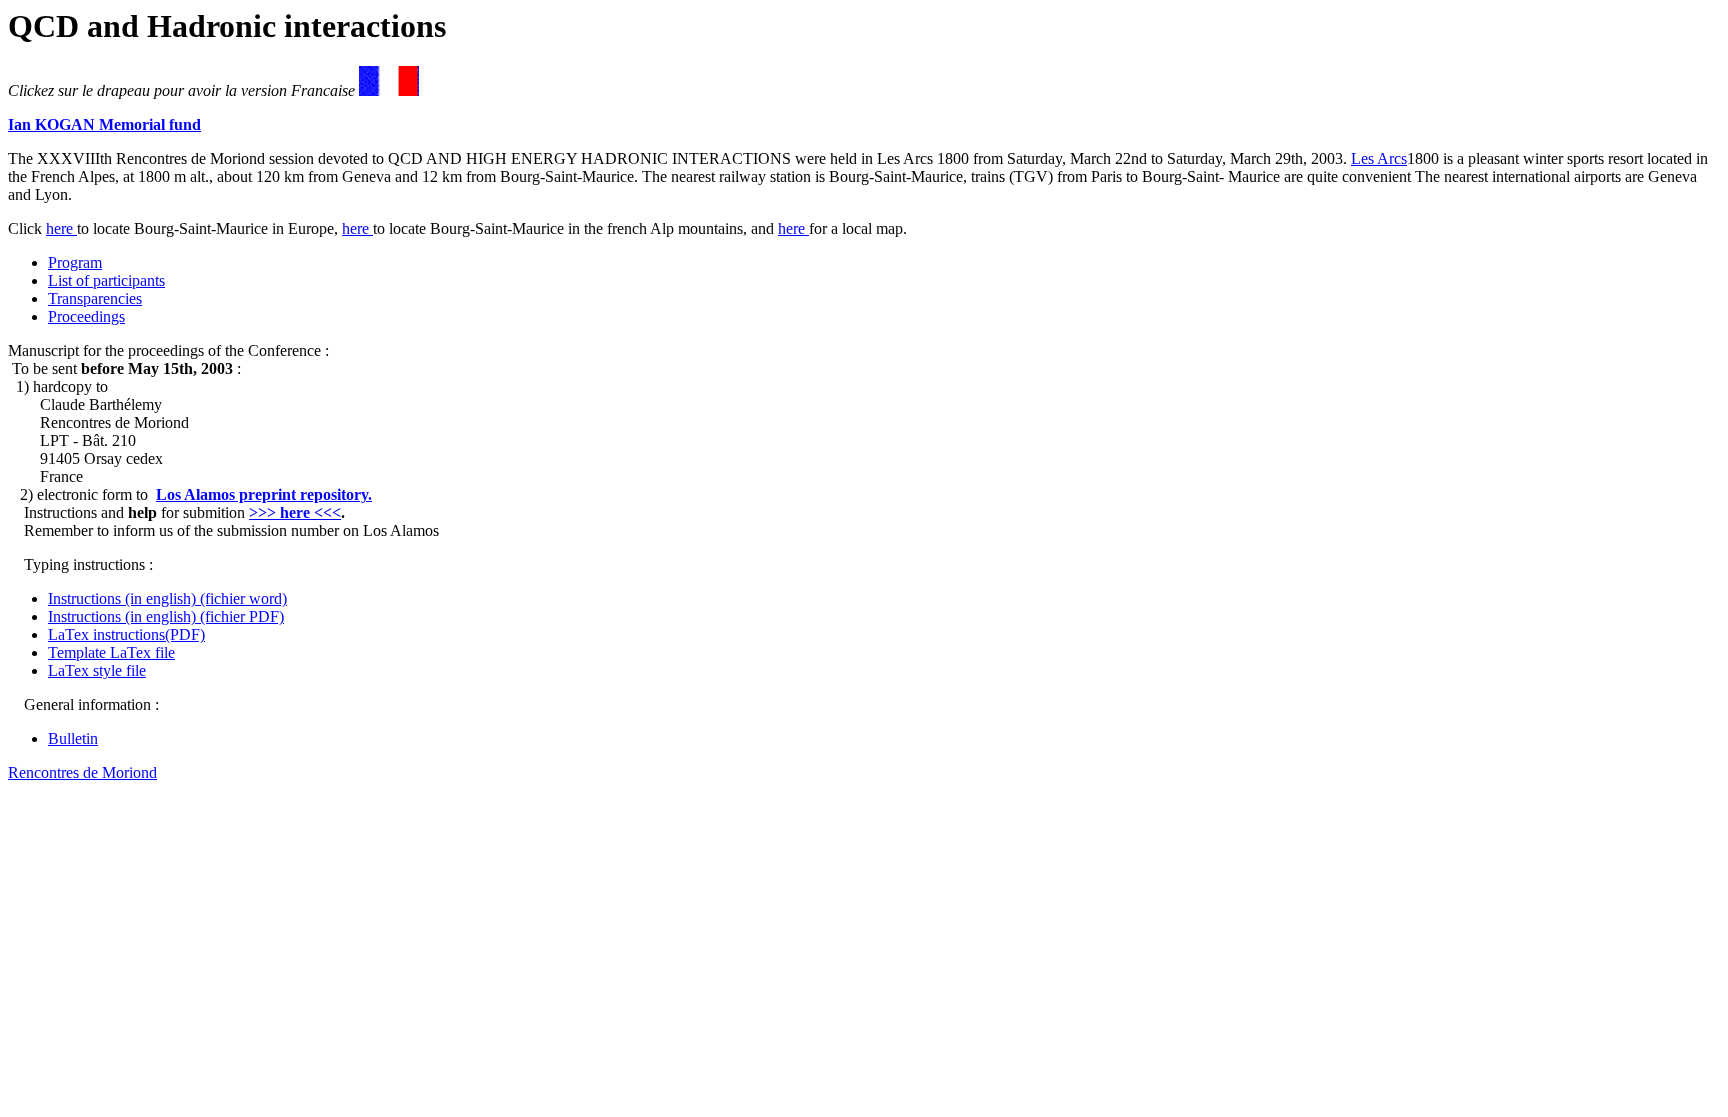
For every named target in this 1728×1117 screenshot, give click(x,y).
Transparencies (95, 298)
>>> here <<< (295, 512)
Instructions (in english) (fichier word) (167, 598)
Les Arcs (1379, 158)
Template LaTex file (111, 652)
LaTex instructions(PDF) (126, 634)
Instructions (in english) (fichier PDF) (166, 616)
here (61, 228)
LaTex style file (97, 670)
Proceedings (86, 316)
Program (75, 262)
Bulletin (73, 738)
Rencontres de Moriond (82, 772)
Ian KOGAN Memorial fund (104, 124)
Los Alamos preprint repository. (264, 494)
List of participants (106, 280)
